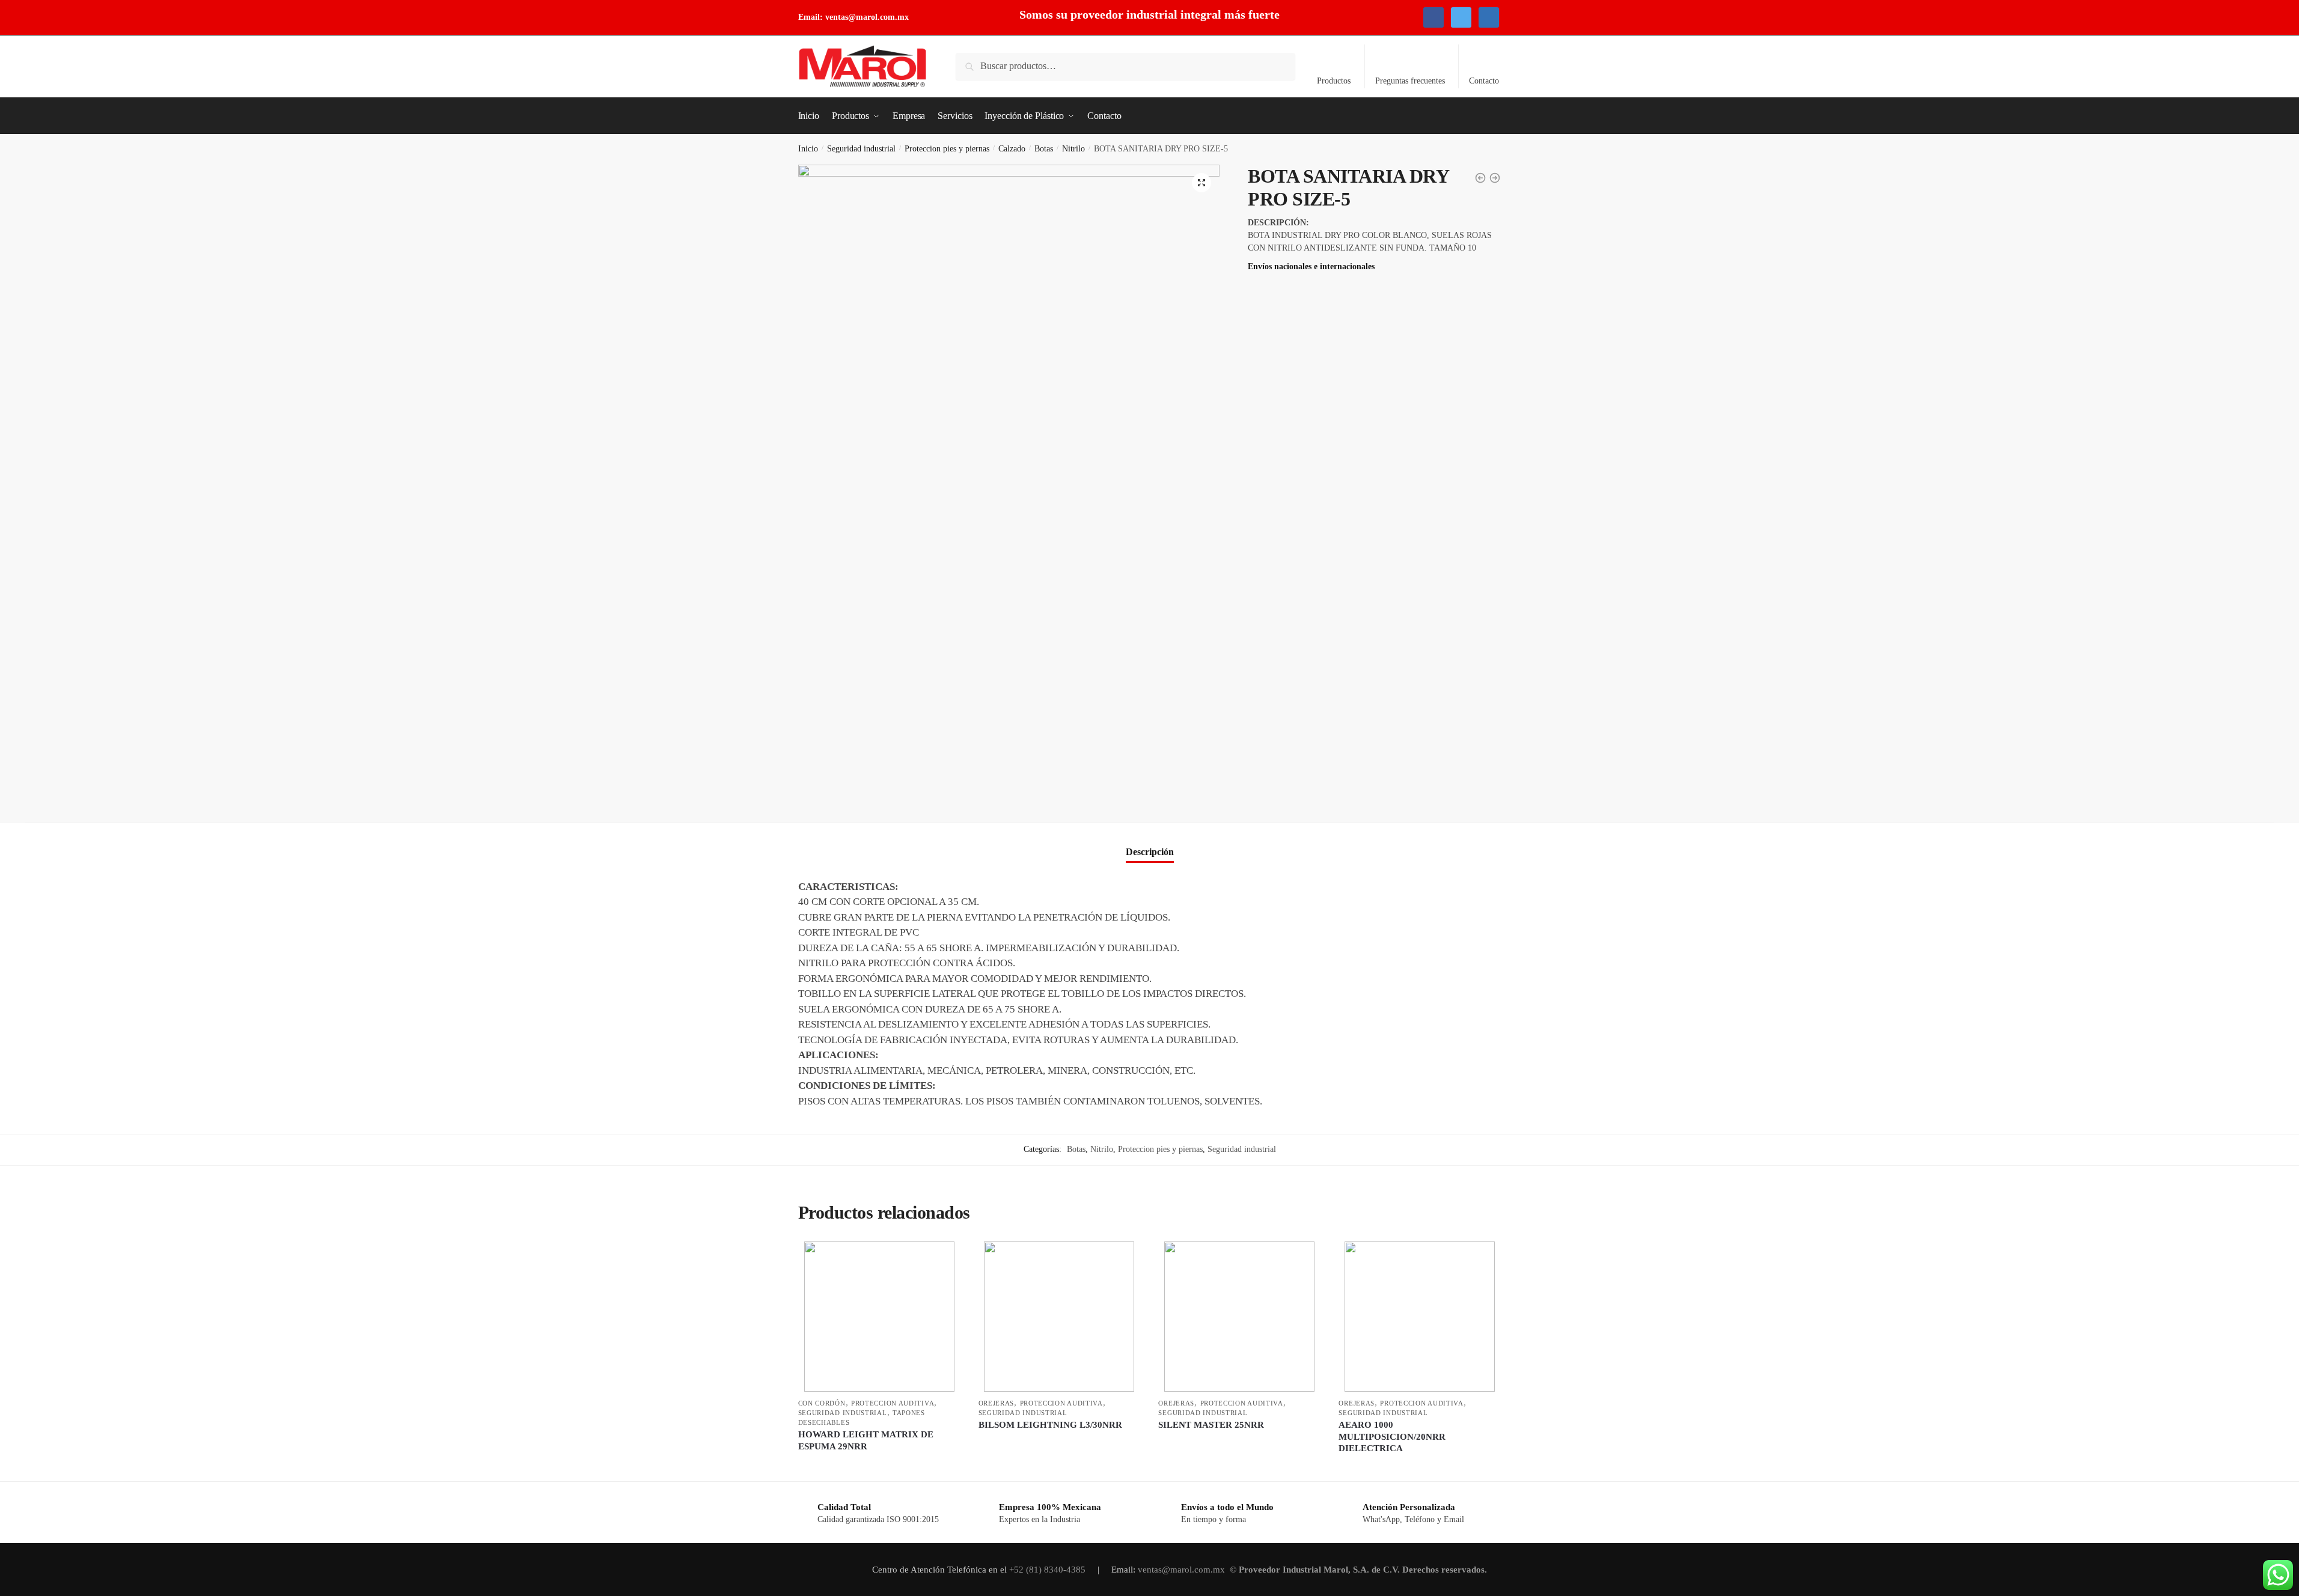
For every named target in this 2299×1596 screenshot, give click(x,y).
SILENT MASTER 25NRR (1211, 1425)
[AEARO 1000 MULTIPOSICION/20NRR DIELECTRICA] (1420, 1317)
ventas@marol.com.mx (867, 17)
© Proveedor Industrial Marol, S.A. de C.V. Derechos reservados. (1360, 1570)
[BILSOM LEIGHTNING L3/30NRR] (1060, 1317)
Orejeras (997, 1403)
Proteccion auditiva (893, 1403)
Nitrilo (1073, 149)
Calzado (1012, 149)
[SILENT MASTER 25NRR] (1239, 1317)
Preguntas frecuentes (1410, 81)
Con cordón (822, 1403)
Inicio (808, 149)
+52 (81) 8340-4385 (1049, 1570)
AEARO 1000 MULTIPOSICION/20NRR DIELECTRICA (1392, 1436)
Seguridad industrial (861, 149)
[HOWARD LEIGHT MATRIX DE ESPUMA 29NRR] (879, 1317)
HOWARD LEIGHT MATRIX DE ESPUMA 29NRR (866, 1440)
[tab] (1150, 842)
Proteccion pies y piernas (947, 149)
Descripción (1150, 852)
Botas (1044, 149)
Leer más (879, 1467)
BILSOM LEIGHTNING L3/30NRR (1050, 1425)
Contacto (1484, 81)
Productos (1334, 81)
